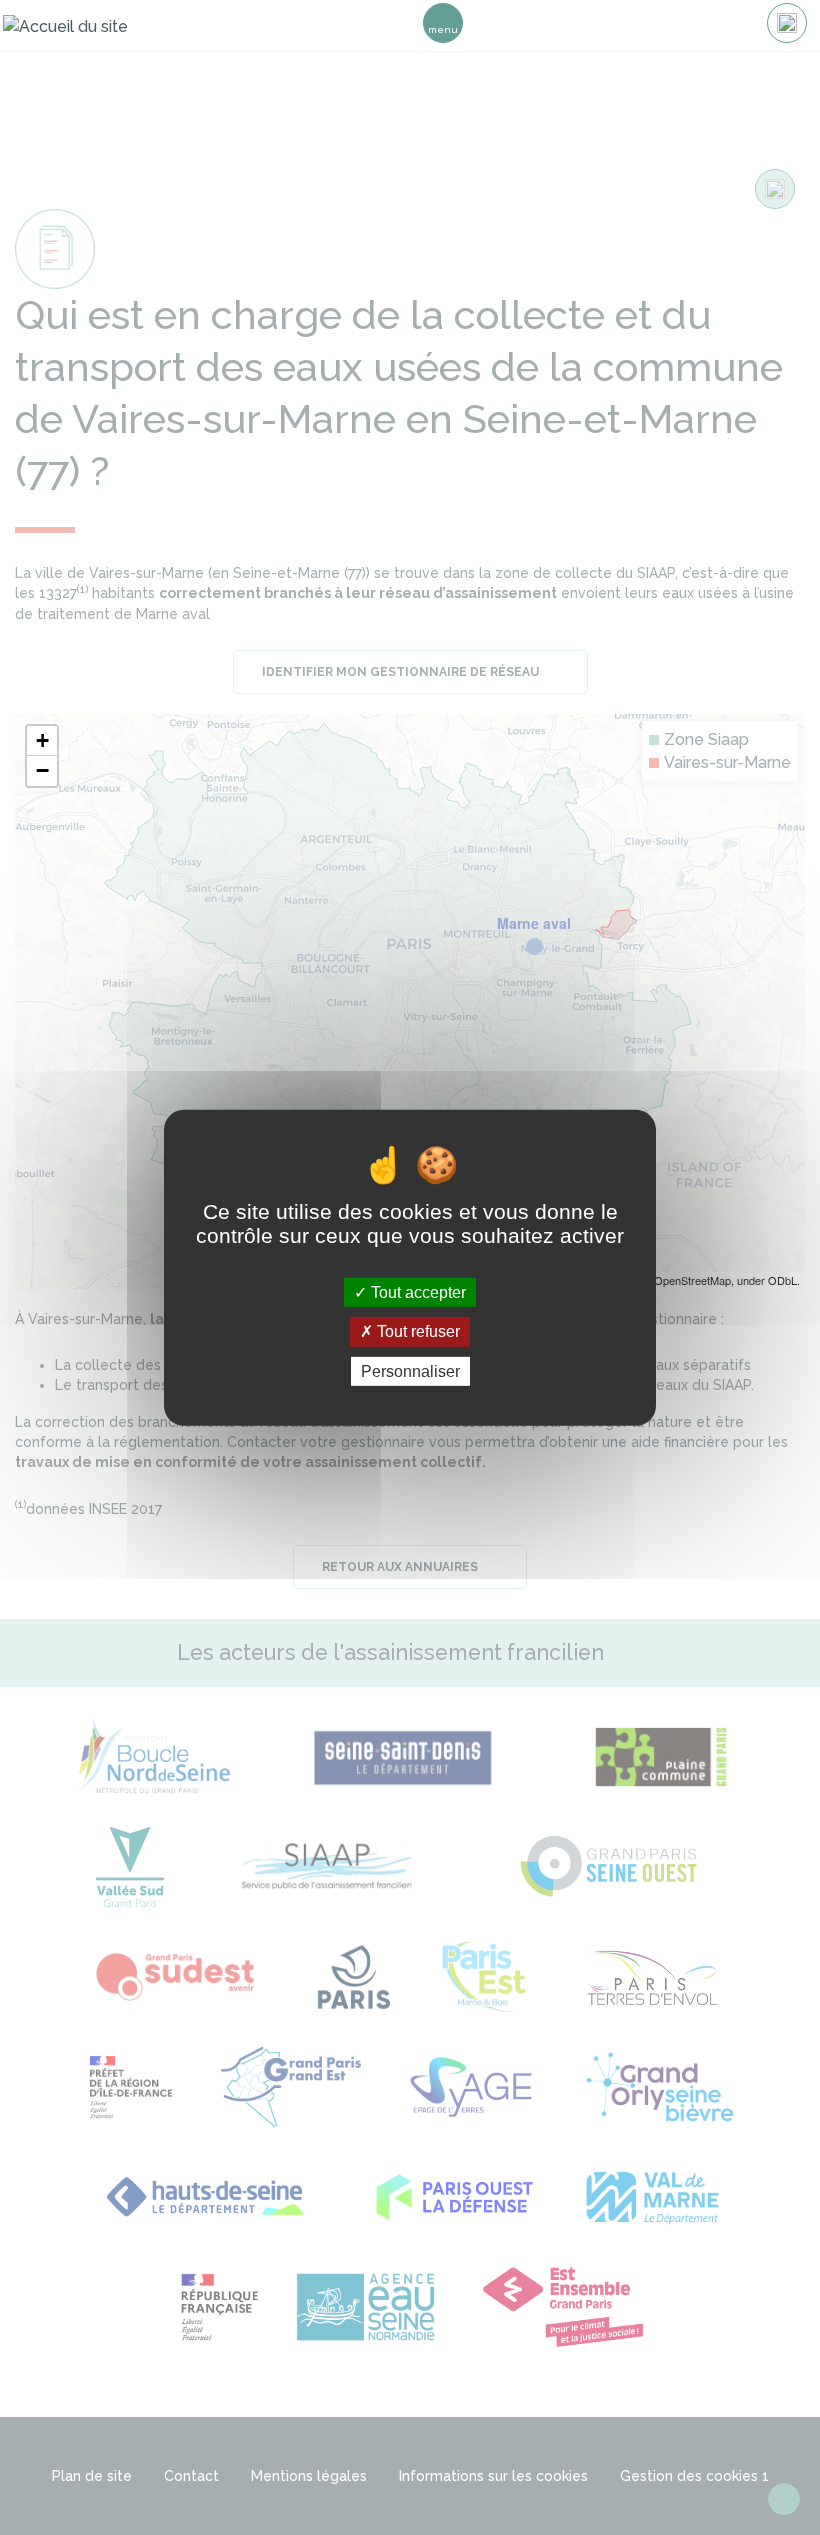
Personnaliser (410, 1370)
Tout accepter (416, 1292)
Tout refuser (416, 1331)
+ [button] (42, 740)
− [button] (42, 770)
